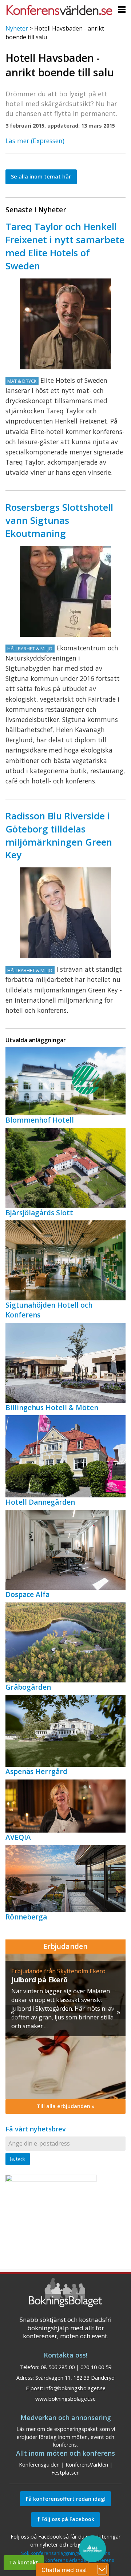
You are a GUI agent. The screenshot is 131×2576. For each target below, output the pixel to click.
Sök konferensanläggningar (51, 2553)
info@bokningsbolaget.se (75, 2388)
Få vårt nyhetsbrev (36, 2129)
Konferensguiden (39, 2465)
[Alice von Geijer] (65, 913)
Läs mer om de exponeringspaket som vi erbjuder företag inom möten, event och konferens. (66, 2437)
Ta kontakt (24, 2562)
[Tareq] (65, 324)
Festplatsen (65, 2473)
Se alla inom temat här (41, 176)
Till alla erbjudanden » (66, 2106)
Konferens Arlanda (65, 2560)
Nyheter (17, 28)
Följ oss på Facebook (67, 2519)
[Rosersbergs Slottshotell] (65, 591)
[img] (65, 2026)
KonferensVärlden (87, 2465)
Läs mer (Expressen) (35, 141)
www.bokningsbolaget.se (65, 2399)
